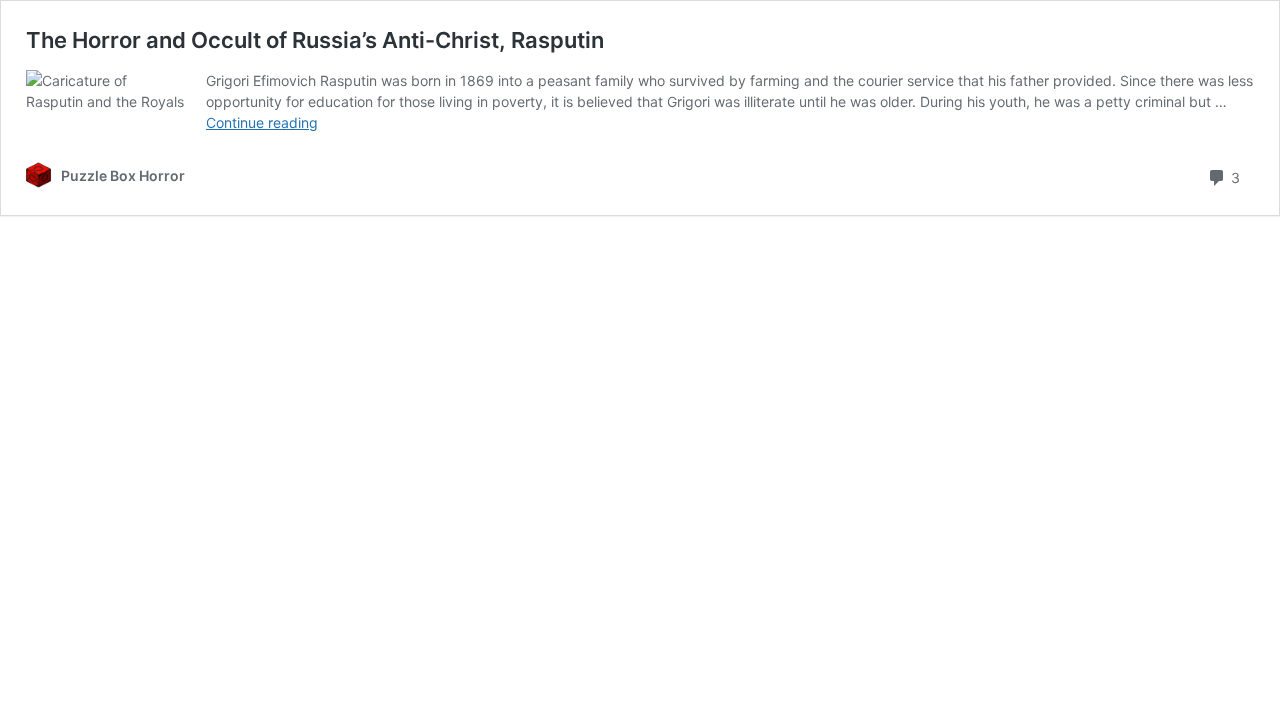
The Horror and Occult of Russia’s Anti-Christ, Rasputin (315, 40)
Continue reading (262, 122)
